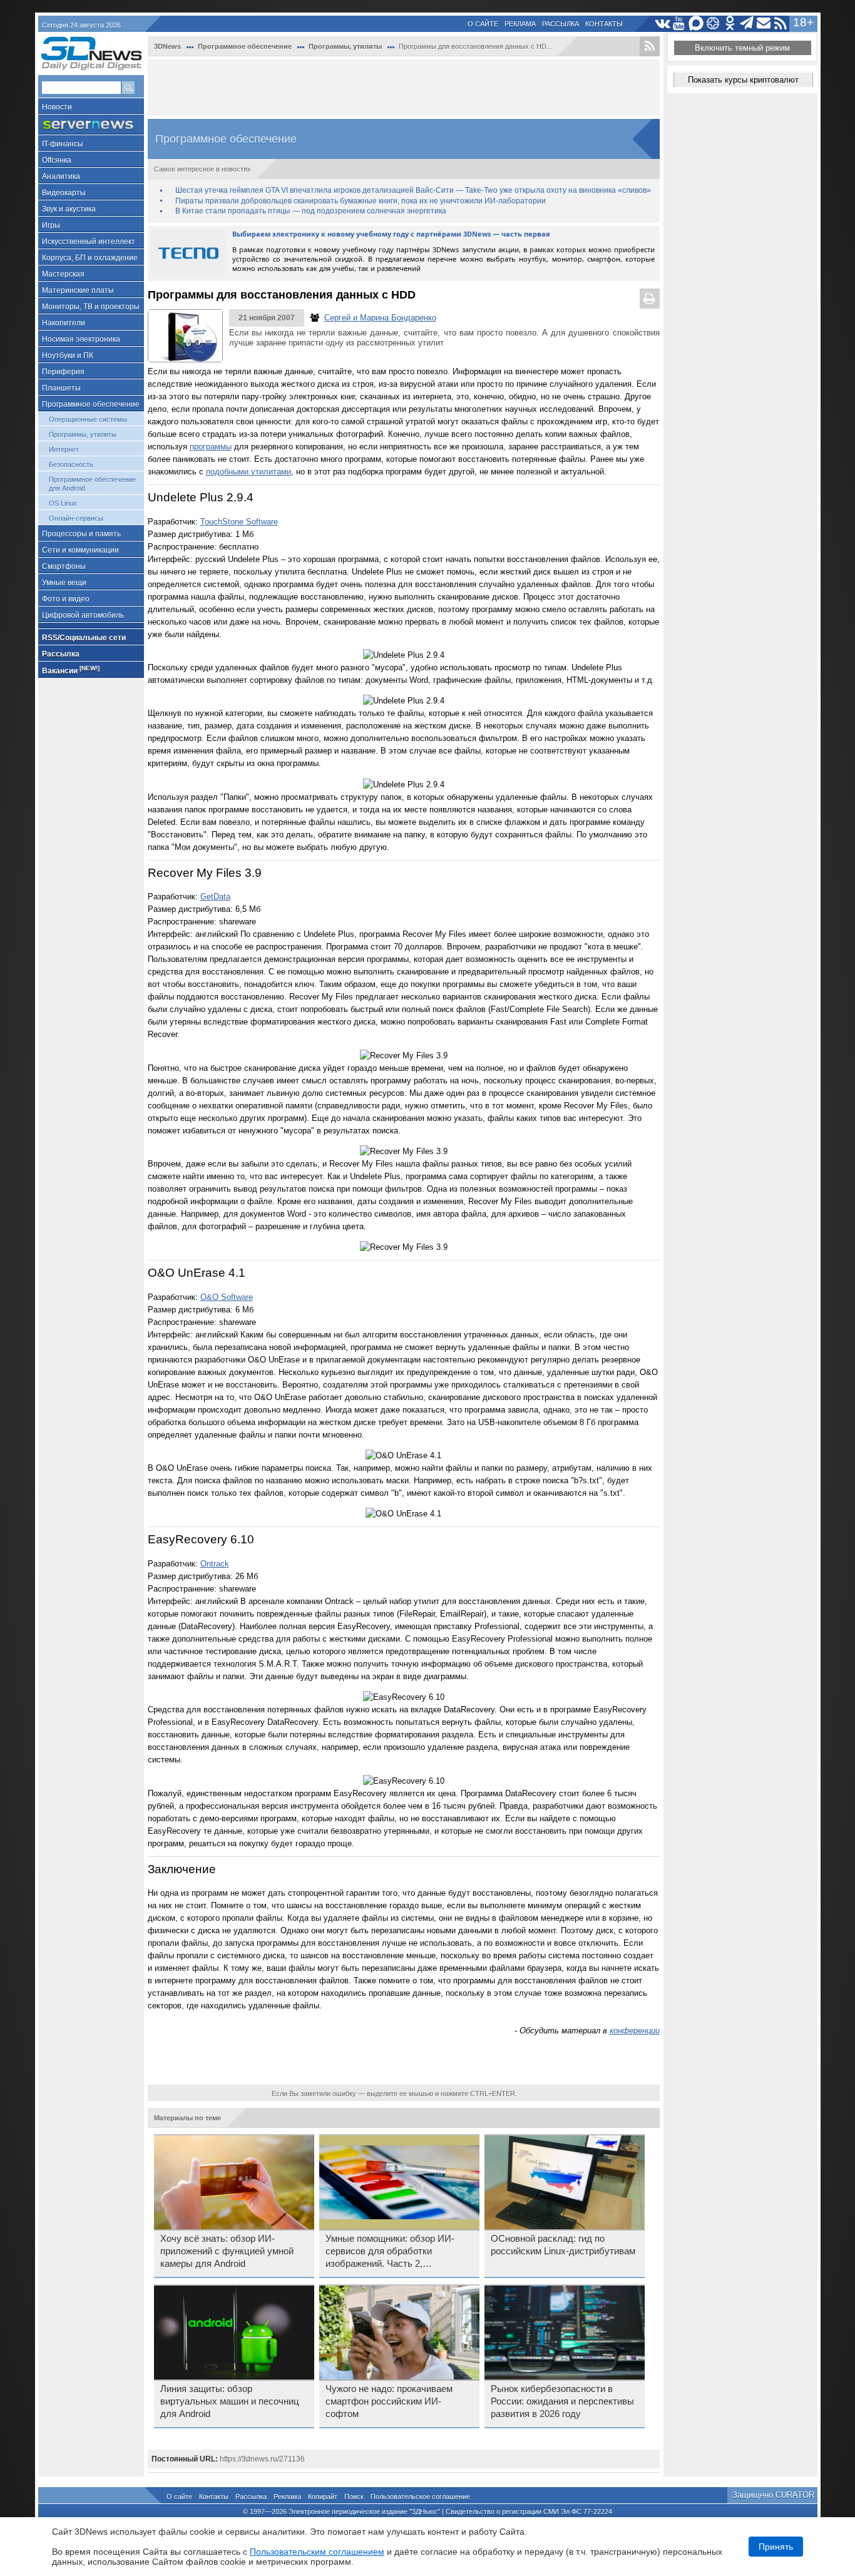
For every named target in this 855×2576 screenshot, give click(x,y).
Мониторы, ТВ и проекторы (91, 307)
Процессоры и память (81, 534)
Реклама (520, 24)
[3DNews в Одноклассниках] (730, 23)
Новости (57, 107)
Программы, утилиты (83, 434)
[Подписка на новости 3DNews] (764, 23)
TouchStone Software (239, 522)
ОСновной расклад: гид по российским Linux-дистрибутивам (563, 2245)
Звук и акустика (69, 209)
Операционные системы (88, 419)
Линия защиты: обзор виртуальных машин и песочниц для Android (230, 2401)
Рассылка (561, 24)
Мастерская (63, 274)
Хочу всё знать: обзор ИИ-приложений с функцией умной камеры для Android (227, 2251)
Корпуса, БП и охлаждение (90, 258)
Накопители (64, 323)
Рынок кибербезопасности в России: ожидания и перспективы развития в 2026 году (562, 2401)
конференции (635, 2031)
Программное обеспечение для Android (92, 484)
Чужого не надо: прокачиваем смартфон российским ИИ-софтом (389, 2401)
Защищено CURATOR (773, 2495)
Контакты (604, 24)
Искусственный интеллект (89, 242)
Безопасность (71, 464)
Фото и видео (66, 599)
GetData (215, 897)
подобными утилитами (248, 472)
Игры (51, 225)
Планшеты (61, 388)
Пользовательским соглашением (317, 2552)
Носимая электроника (81, 339)
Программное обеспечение (91, 404)
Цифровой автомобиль (83, 615)
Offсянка (57, 160)
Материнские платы (78, 290)
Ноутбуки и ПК (68, 355)
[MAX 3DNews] (696, 23)
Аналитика (61, 176)
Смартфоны (64, 566)
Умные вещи (64, 583)
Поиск (354, 2497)
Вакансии (71, 670)
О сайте (483, 24)
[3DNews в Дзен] (713, 23)
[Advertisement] (404, 88)
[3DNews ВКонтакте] (663, 23)
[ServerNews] (91, 125)
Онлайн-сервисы (76, 518)
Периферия (63, 372)
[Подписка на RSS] (781, 23)
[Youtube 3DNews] (679, 23)
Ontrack (215, 1564)
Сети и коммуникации (80, 550)
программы (211, 447)
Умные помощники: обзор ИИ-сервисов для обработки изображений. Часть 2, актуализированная (390, 2252)
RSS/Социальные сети (84, 638)
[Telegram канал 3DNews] (747, 23)
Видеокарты (64, 193)
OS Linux (63, 503)
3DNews (167, 46)
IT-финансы (63, 144)
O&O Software (227, 1297)
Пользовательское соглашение (420, 2497)
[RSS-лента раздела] (650, 46)
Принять (776, 2547)
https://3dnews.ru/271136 (262, 2459)
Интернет (64, 449)
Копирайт (323, 2497)
